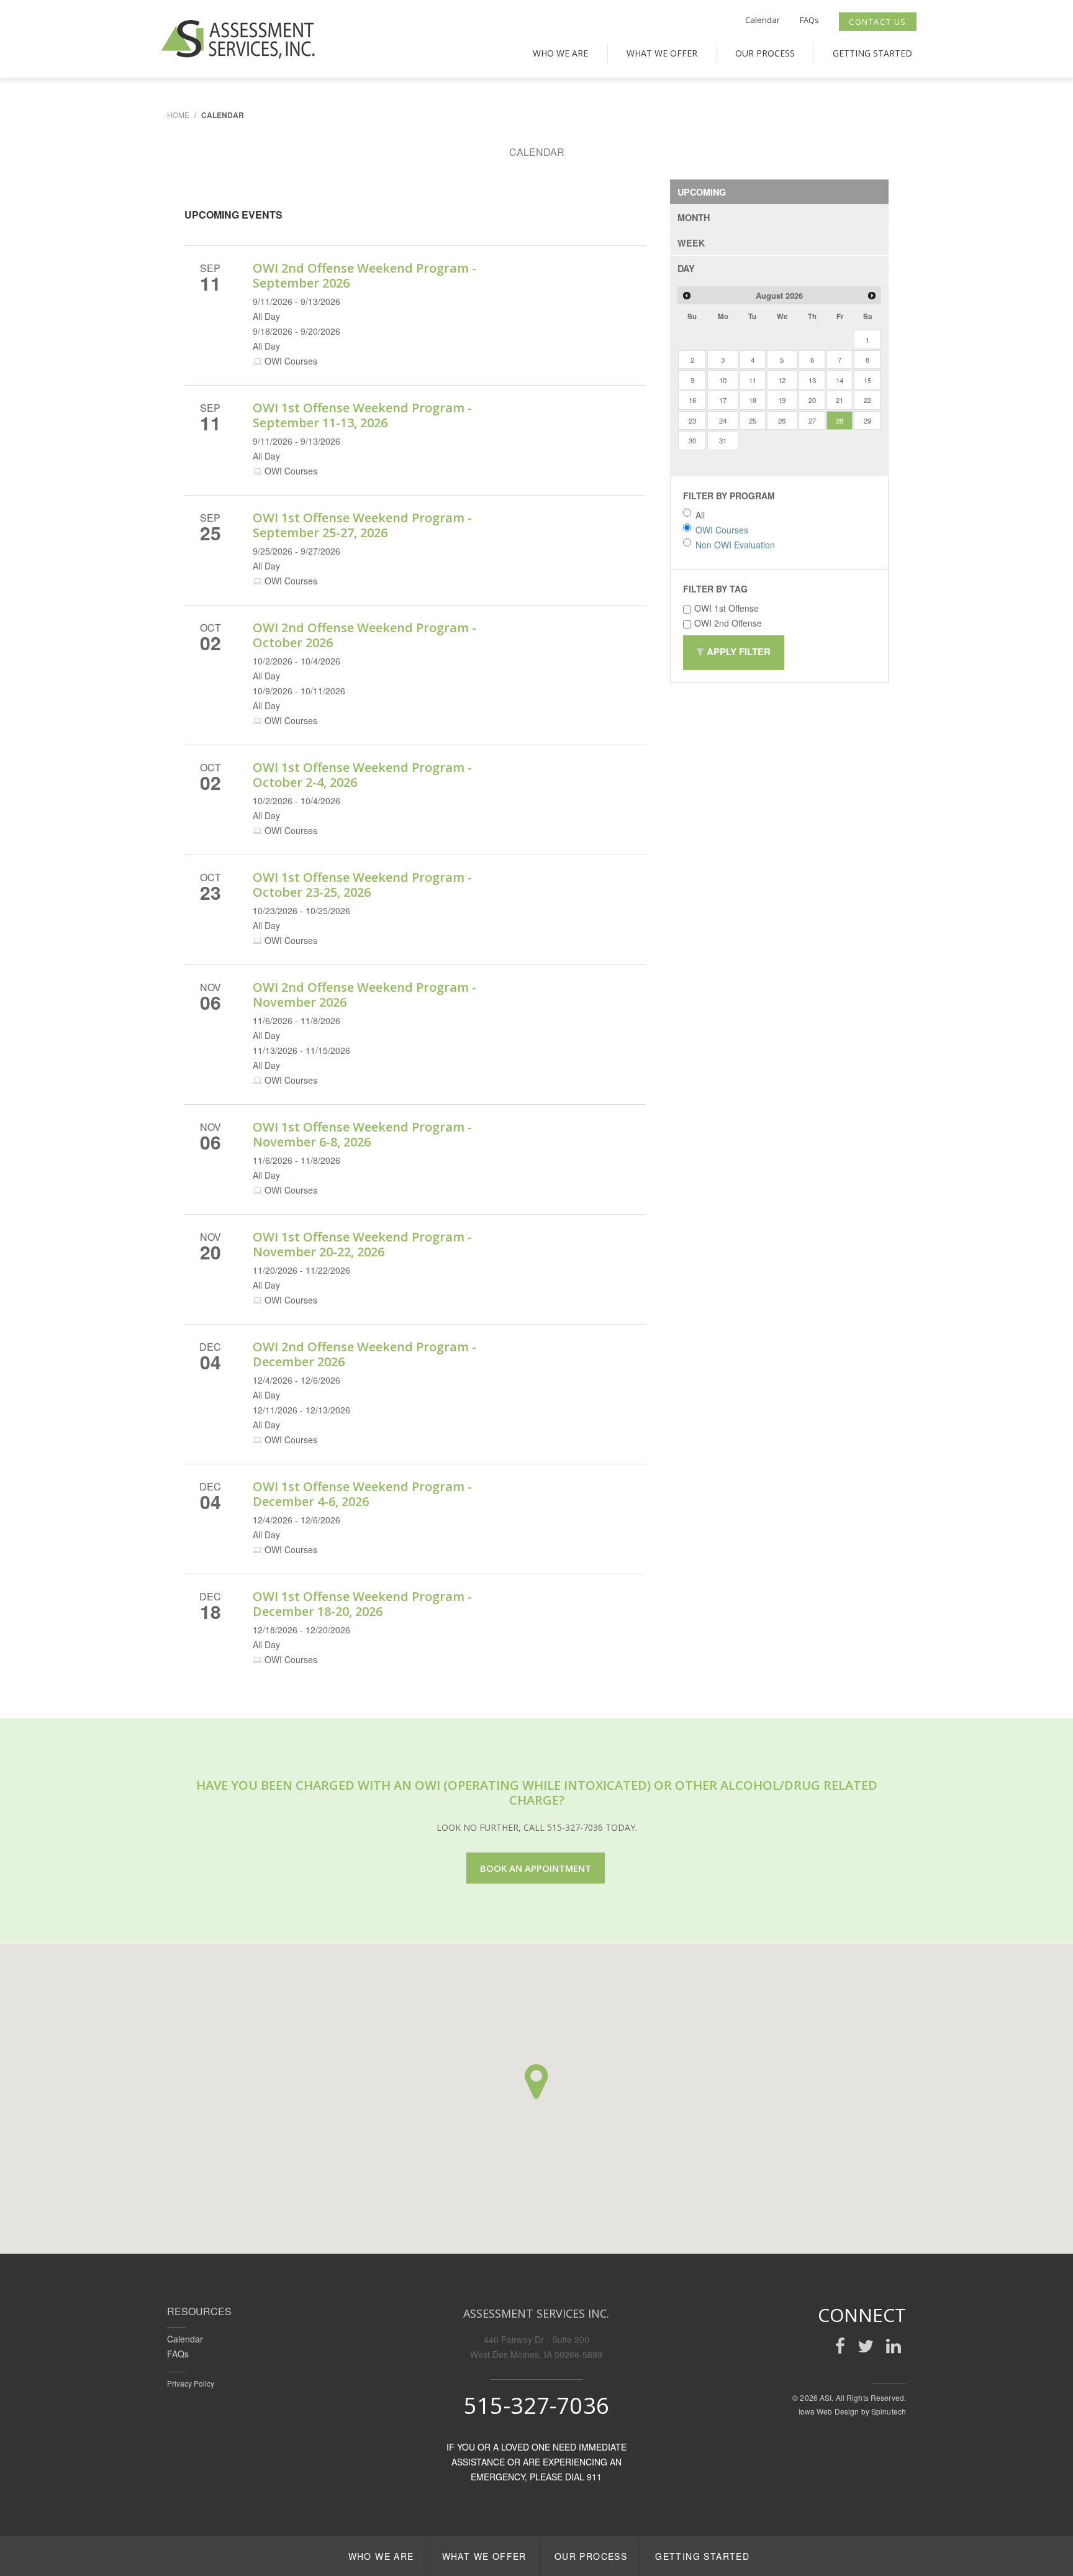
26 (782, 420)
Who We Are (560, 53)
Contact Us (878, 22)
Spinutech (889, 2411)
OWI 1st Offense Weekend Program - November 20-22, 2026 (362, 1244)
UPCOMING (702, 192)
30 (692, 440)
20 (812, 400)
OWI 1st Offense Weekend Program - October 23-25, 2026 (362, 885)
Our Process (765, 53)
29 (867, 420)
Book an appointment (536, 1868)
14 (840, 380)
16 (692, 400)
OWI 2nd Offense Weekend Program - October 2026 (364, 635)
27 (812, 420)
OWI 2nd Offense (728, 623)
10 (723, 380)
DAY (686, 268)
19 (782, 400)
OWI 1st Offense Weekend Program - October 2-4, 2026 (362, 775)
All (700, 515)
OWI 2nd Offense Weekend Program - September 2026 (364, 275)
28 (840, 420)
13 (812, 380)
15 (867, 380)
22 (867, 400)
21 (840, 400)
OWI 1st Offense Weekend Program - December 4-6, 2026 (362, 1494)
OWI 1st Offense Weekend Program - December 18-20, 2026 (362, 1604)
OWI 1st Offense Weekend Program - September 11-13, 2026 (362, 415)
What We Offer (662, 53)
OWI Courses (722, 530)
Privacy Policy (191, 2383)
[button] (536, 2082)
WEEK (691, 243)
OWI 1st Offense (727, 608)
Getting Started (872, 53)
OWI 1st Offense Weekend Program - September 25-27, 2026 (362, 525)
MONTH (694, 217)
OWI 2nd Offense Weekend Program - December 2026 (364, 1354)
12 (782, 380)
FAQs (809, 20)
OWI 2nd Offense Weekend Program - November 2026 (364, 995)
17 (723, 400)
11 (753, 380)
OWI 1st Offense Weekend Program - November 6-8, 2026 (362, 1134)
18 (753, 400)
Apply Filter (737, 651)
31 (723, 440)
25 (753, 420)
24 (723, 420)
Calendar (763, 20)
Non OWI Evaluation (735, 545)
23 (692, 420)
